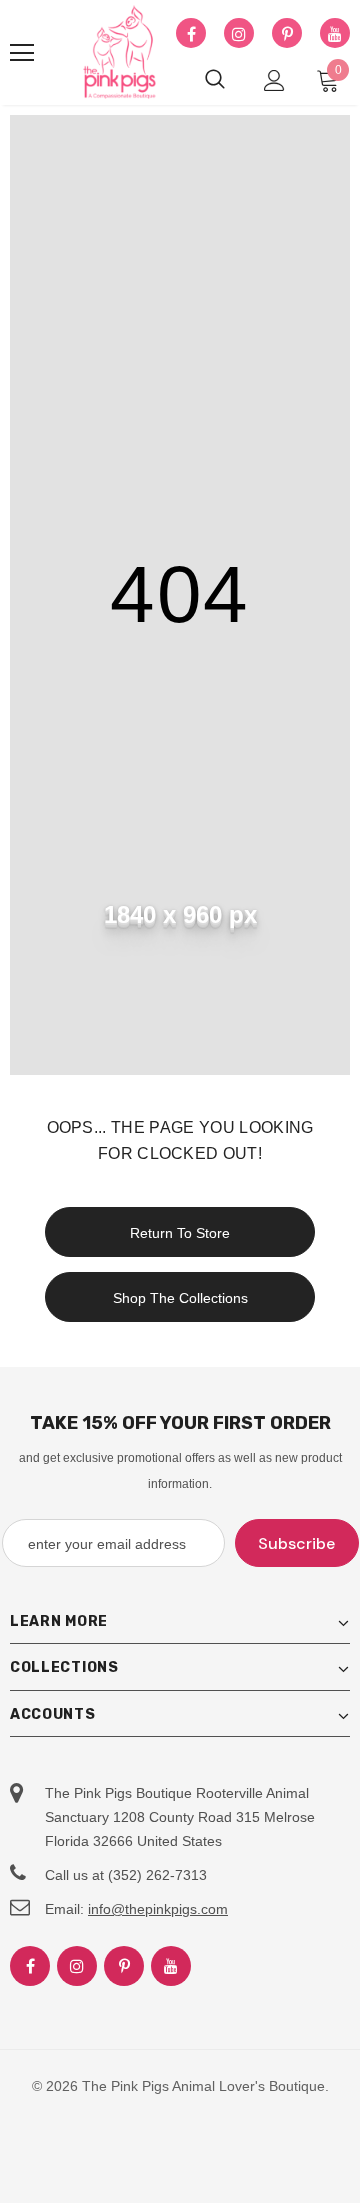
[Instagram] (239, 34)
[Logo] (120, 53)
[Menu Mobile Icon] (22, 53)
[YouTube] (335, 34)
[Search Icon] (215, 80)
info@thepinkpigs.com (158, 1909)
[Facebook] (191, 34)
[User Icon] (274, 80)
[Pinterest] (287, 34)
